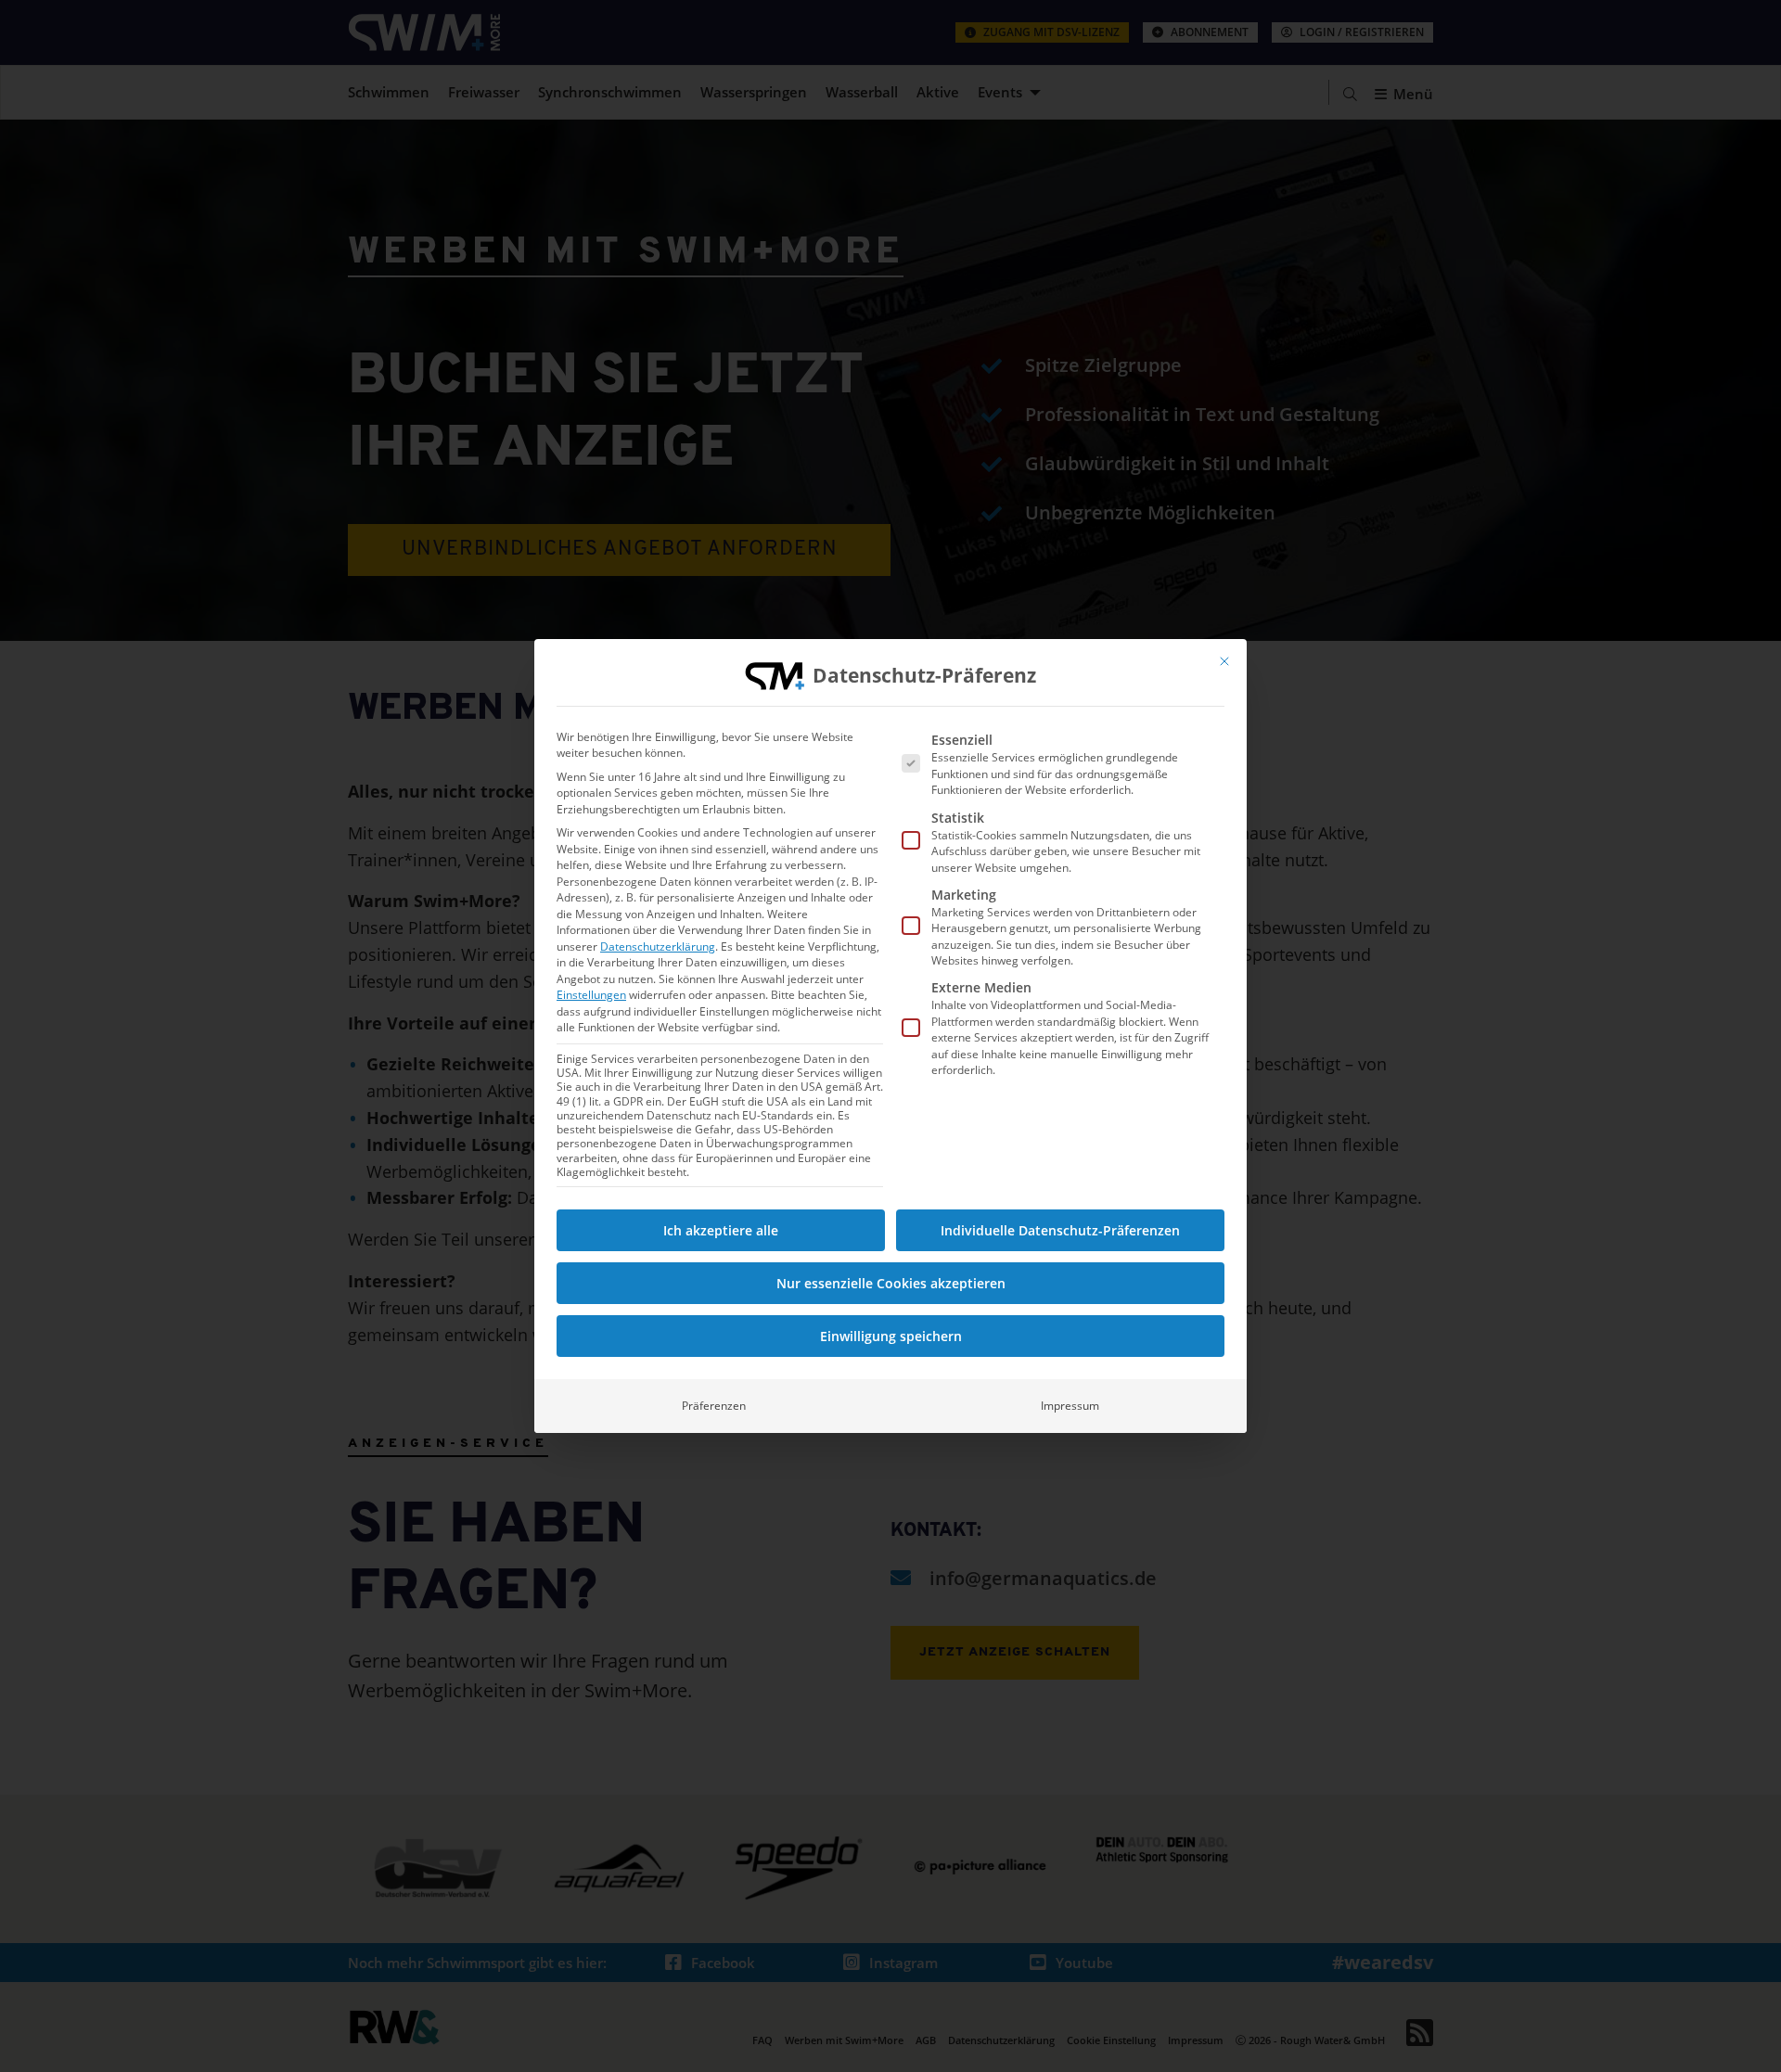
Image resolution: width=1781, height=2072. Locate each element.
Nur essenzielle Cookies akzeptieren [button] (891, 1283)
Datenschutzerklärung (658, 946)
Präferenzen (714, 1406)
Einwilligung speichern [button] (891, 1336)
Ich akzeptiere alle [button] (721, 1230)
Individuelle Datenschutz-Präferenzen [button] (1060, 1230)
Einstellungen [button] (591, 995)
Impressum (1070, 1406)
